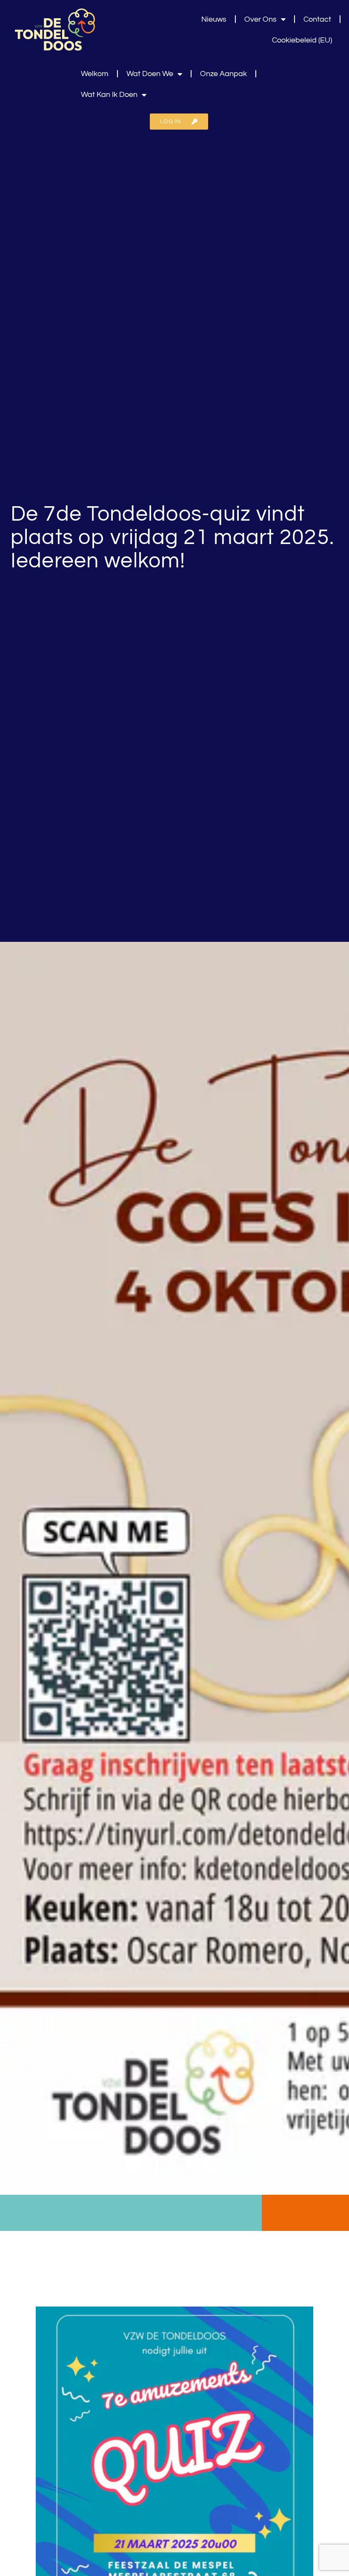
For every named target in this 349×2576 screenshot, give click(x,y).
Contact (317, 19)
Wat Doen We (150, 74)
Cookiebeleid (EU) (302, 40)
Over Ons (260, 19)
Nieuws (214, 19)
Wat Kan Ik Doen (109, 95)
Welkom (95, 74)
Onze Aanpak (223, 74)
